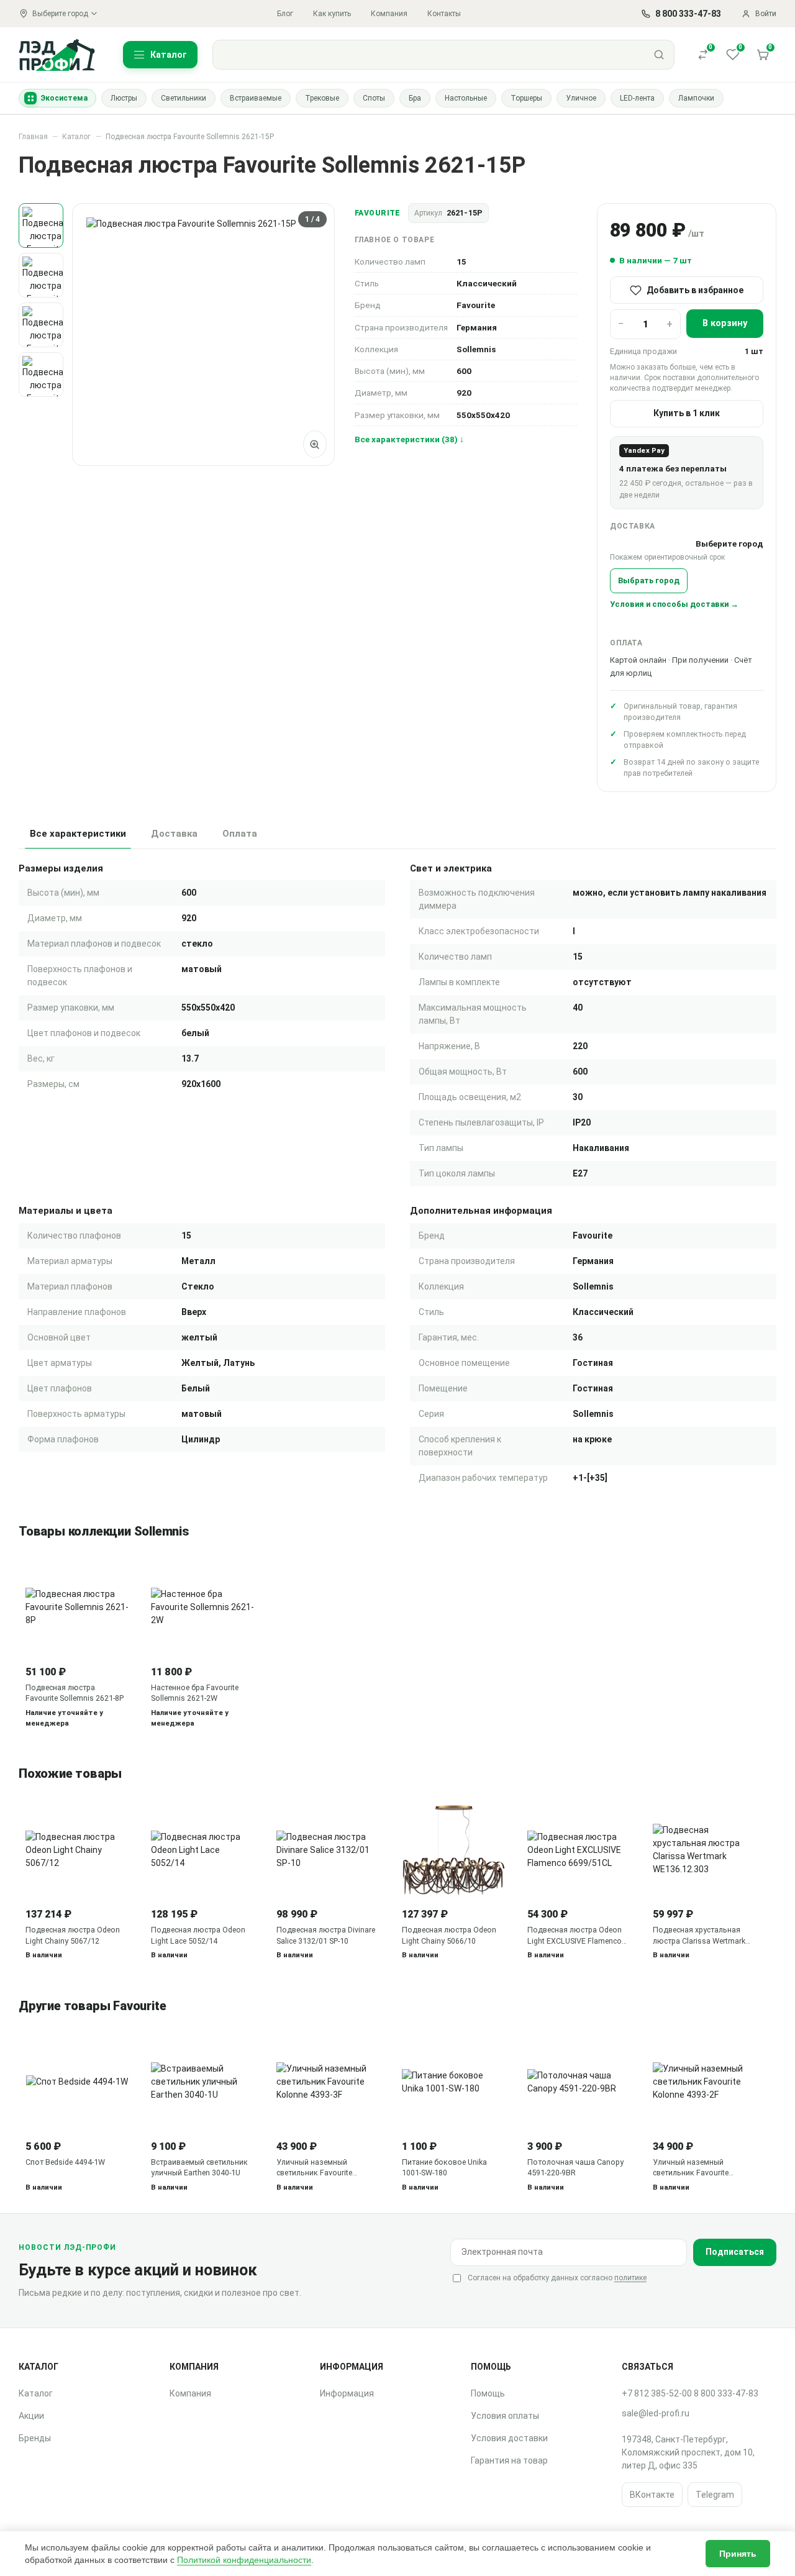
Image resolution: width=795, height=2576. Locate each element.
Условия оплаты (505, 2416)
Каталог (76, 137)
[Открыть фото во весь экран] (315, 444)
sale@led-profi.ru (656, 2413)
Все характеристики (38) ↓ (409, 439)
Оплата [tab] (240, 834)
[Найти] (659, 55)
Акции (31, 2416)
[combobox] (429, 55)
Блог (285, 14)
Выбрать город (649, 580)
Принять (738, 2554)
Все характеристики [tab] (78, 834)
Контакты (444, 14)
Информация (347, 2393)
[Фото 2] (41, 275)
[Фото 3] (41, 325)
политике (630, 2278)
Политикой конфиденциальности (244, 2560)
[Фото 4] (41, 375)
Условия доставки (509, 2438)
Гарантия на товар (509, 2460)
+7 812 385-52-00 (657, 2393)
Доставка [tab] (174, 834)
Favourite (378, 213)
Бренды (35, 2438)
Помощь (488, 2393)
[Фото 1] (41, 225)
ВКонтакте (652, 2495)
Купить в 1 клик (687, 413)
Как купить (332, 14)
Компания (389, 14)
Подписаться (735, 2252)
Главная (33, 137)
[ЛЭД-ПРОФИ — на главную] (57, 54)
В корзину (725, 323)
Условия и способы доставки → (674, 604)
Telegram (715, 2495)
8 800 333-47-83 (726, 2393)
